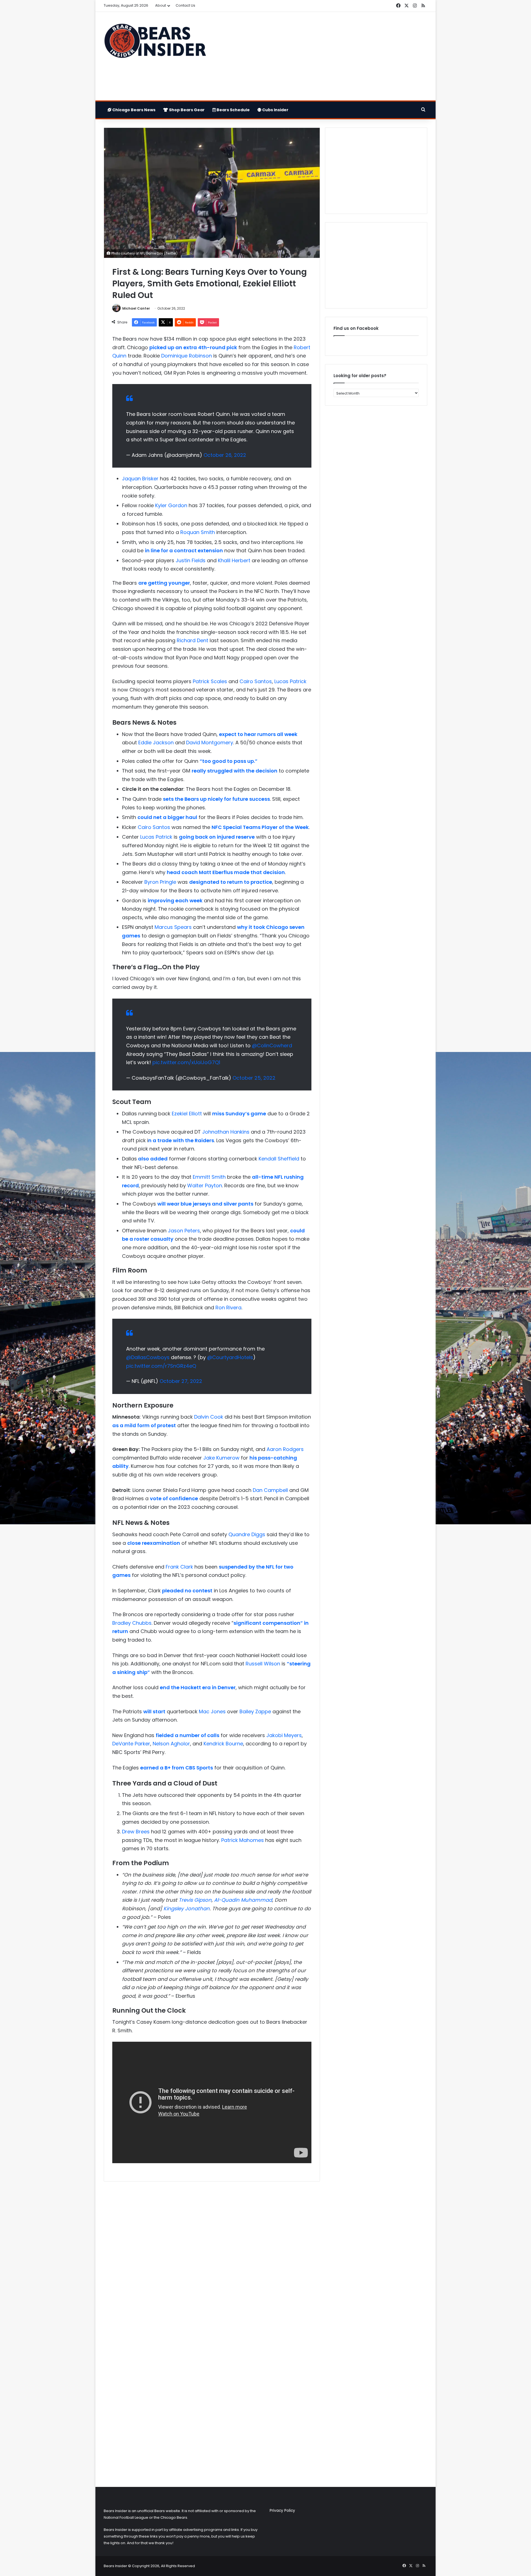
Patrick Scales (210, 681)
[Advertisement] (321, 56)
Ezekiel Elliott (187, 1114)
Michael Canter (136, 308)
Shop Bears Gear (186, 110)
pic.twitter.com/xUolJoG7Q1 (186, 1062)
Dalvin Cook (209, 1417)
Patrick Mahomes (243, 1840)
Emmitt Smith (209, 1177)
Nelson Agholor (171, 1744)
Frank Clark (179, 1567)
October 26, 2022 (225, 455)
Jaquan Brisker (140, 479)
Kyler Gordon (171, 505)
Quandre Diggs (247, 1534)
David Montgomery (210, 743)
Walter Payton (205, 1185)
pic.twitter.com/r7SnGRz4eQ (161, 1366)
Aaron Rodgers (285, 1449)
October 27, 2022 (181, 1381)
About (161, 5)
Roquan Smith (198, 532)
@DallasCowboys (148, 1357)
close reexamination (154, 1543)
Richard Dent (192, 640)
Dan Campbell (270, 1490)
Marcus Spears (173, 927)
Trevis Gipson (195, 1900)
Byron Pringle (160, 882)
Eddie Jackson (156, 743)
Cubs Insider (275, 110)
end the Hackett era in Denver (198, 1687)
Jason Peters (184, 1231)
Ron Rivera (228, 1308)
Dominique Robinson (187, 356)
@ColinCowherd (272, 1045)
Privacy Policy (282, 2511)
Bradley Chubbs (132, 1623)
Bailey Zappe (255, 1711)
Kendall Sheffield (279, 1159)
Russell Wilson (263, 1664)
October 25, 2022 (254, 1078)
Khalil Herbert (234, 560)
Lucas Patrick (290, 681)
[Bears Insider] (155, 43)
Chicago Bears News (133, 110)
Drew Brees (136, 1832)
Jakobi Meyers (284, 1735)
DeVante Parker (131, 1744)
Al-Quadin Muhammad (243, 1900)
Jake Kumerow (221, 1458)
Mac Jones (212, 1711)
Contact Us (185, 5)
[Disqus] (212, 2259)
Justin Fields (191, 560)
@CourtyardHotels (230, 1357)
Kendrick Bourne (223, 1744)
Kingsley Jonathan (187, 1908)
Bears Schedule (233, 110)
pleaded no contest (187, 1591)
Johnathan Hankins (226, 1132)
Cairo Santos (256, 681)
